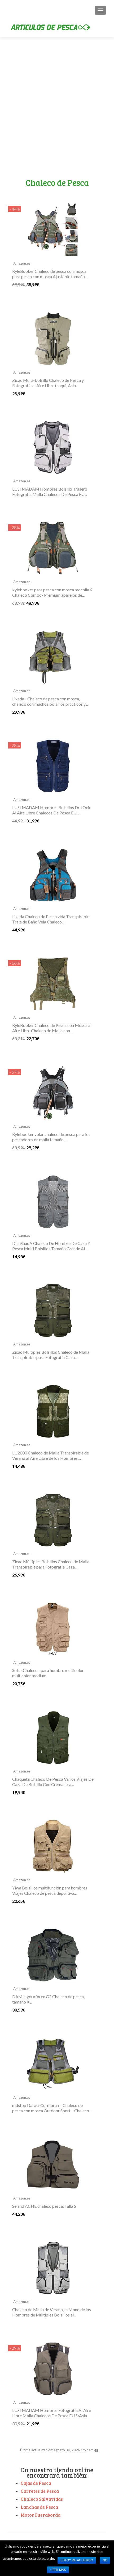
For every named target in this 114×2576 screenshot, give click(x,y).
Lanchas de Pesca (39, 2507)
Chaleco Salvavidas (42, 2499)
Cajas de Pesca (36, 2483)
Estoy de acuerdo (77, 2560)
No (105, 2560)
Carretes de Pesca (40, 2491)
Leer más (58, 2570)
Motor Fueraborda (41, 2515)
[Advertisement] (57, 118)
